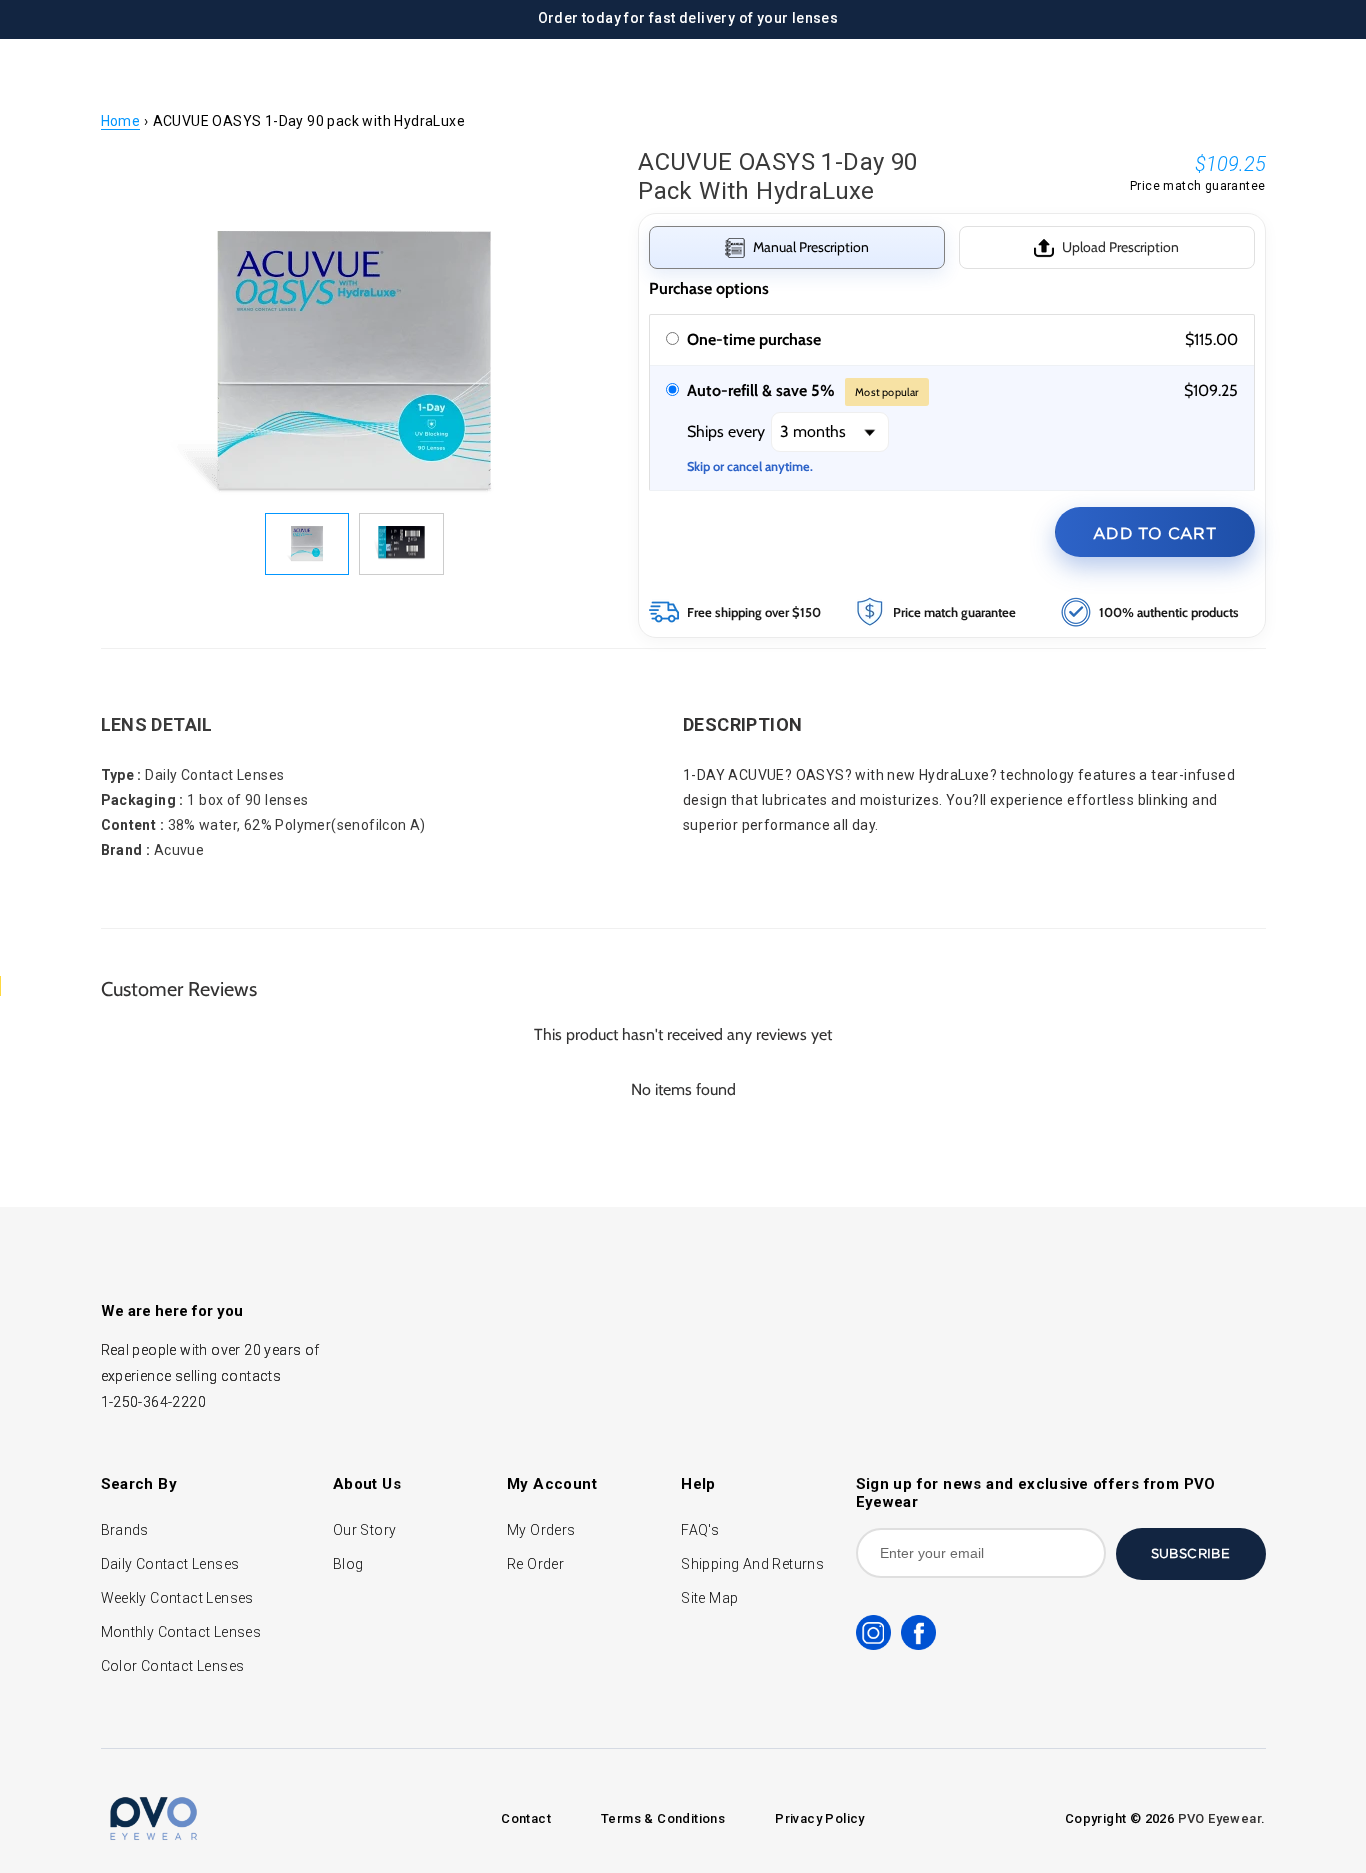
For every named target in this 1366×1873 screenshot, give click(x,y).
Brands (125, 1530)
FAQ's (700, 1530)
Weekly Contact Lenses (177, 1598)
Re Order (535, 1564)
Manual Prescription (811, 247)
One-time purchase (754, 339)
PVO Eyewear (1219, 1818)
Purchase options (709, 288)
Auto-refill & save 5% (802, 390)
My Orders (541, 1530)
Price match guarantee (1197, 186)
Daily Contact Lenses (170, 1564)
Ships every (728, 431)
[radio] (672, 340)
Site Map (709, 1598)
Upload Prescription (1120, 247)
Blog (348, 1564)
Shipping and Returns (752, 1564)
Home (121, 121)
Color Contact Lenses (173, 1666)
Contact (526, 1818)
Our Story (365, 1530)
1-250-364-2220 (154, 1402)
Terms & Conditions (663, 1818)
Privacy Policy (820, 1818)
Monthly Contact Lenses (181, 1632)
